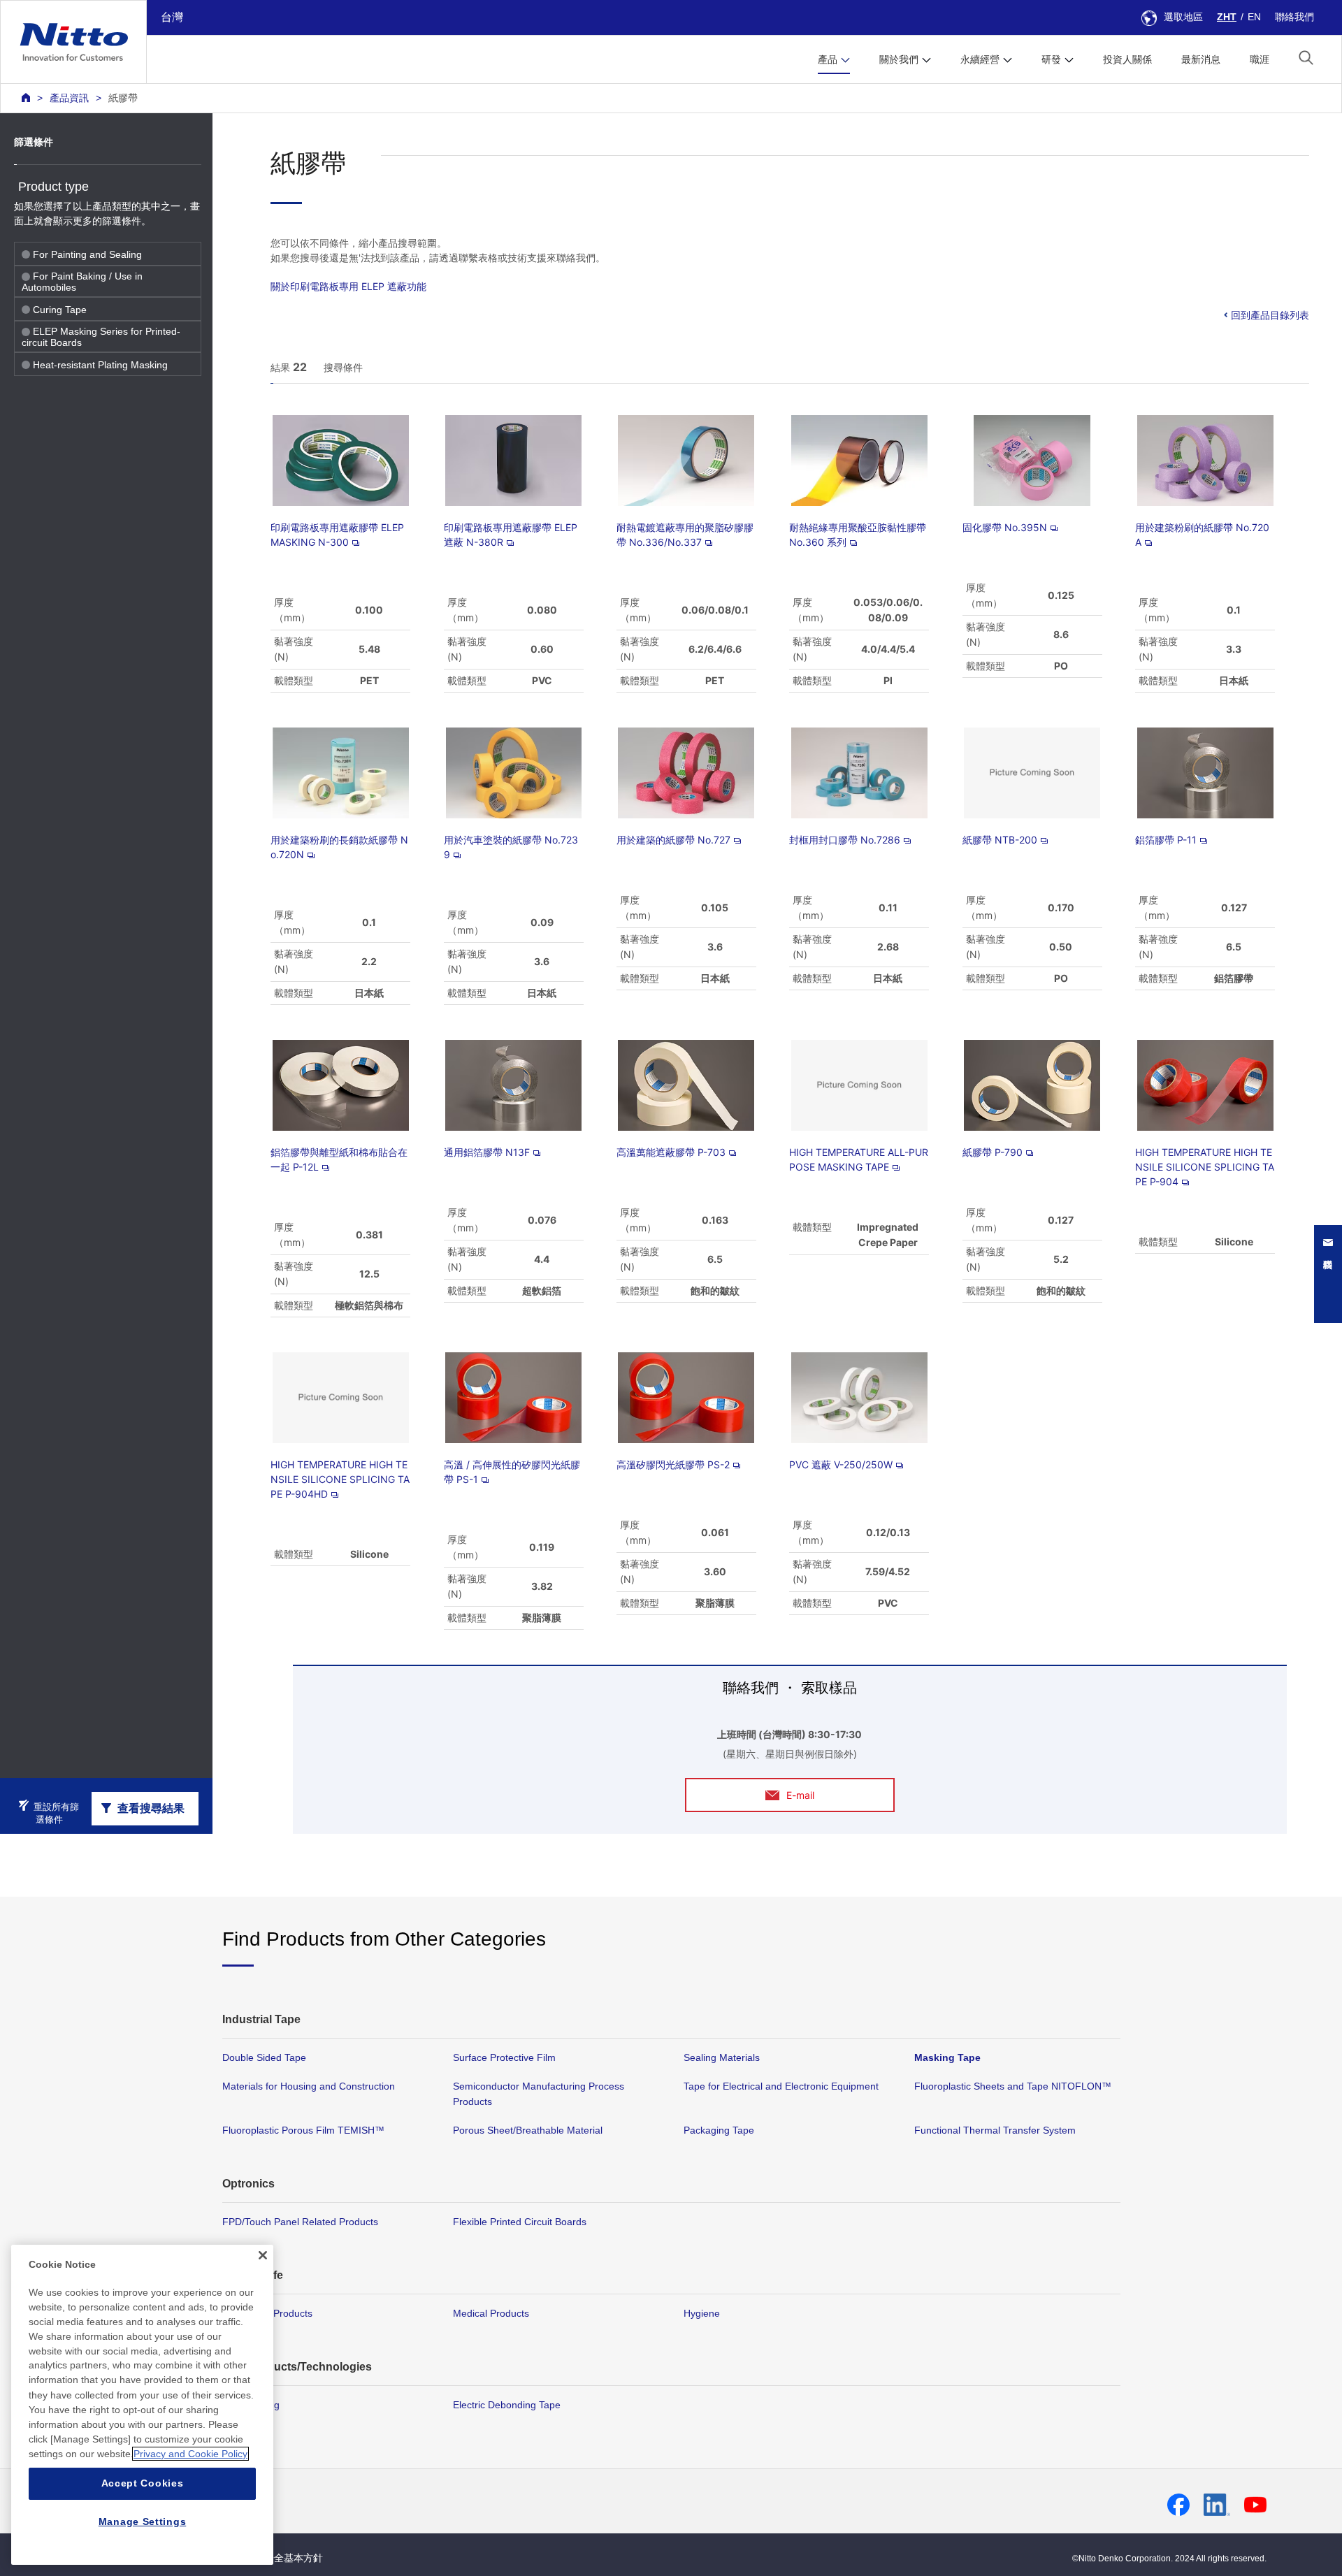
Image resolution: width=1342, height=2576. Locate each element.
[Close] (263, 2255)
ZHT (1227, 17)
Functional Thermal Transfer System (995, 2130)
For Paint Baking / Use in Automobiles (82, 282)
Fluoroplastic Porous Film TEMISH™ (303, 2130)
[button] (1306, 58)
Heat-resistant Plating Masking (100, 365)
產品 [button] (828, 59)
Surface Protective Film (504, 2057)
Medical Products (491, 2313)
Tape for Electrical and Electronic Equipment (781, 2086)
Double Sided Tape (264, 2057)
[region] (142, 2405)
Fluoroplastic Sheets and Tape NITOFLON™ (1013, 2086)
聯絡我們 (1294, 17)
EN (1254, 17)
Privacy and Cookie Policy (190, 2454)
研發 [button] (1051, 59)
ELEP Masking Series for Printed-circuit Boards (101, 337)
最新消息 (1201, 59)
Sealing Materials (722, 2057)
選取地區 (1183, 17)
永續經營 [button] (980, 59)
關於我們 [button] (899, 59)
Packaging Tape (719, 2130)
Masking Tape (947, 2057)
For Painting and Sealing (87, 254)
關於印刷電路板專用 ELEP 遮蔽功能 (348, 286)
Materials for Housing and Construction (309, 2086)
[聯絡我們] (1335, 1274)
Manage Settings (143, 2521)
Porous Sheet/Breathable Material (528, 2130)
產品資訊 (69, 98)
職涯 (1260, 59)
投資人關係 (1127, 59)
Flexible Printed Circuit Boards (520, 2222)
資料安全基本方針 (284, 2558)
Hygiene (702, 2313)
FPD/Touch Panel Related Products (300, 2222)
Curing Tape (60, 310)
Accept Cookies (143, 2484)
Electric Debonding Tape (507, 2405)
